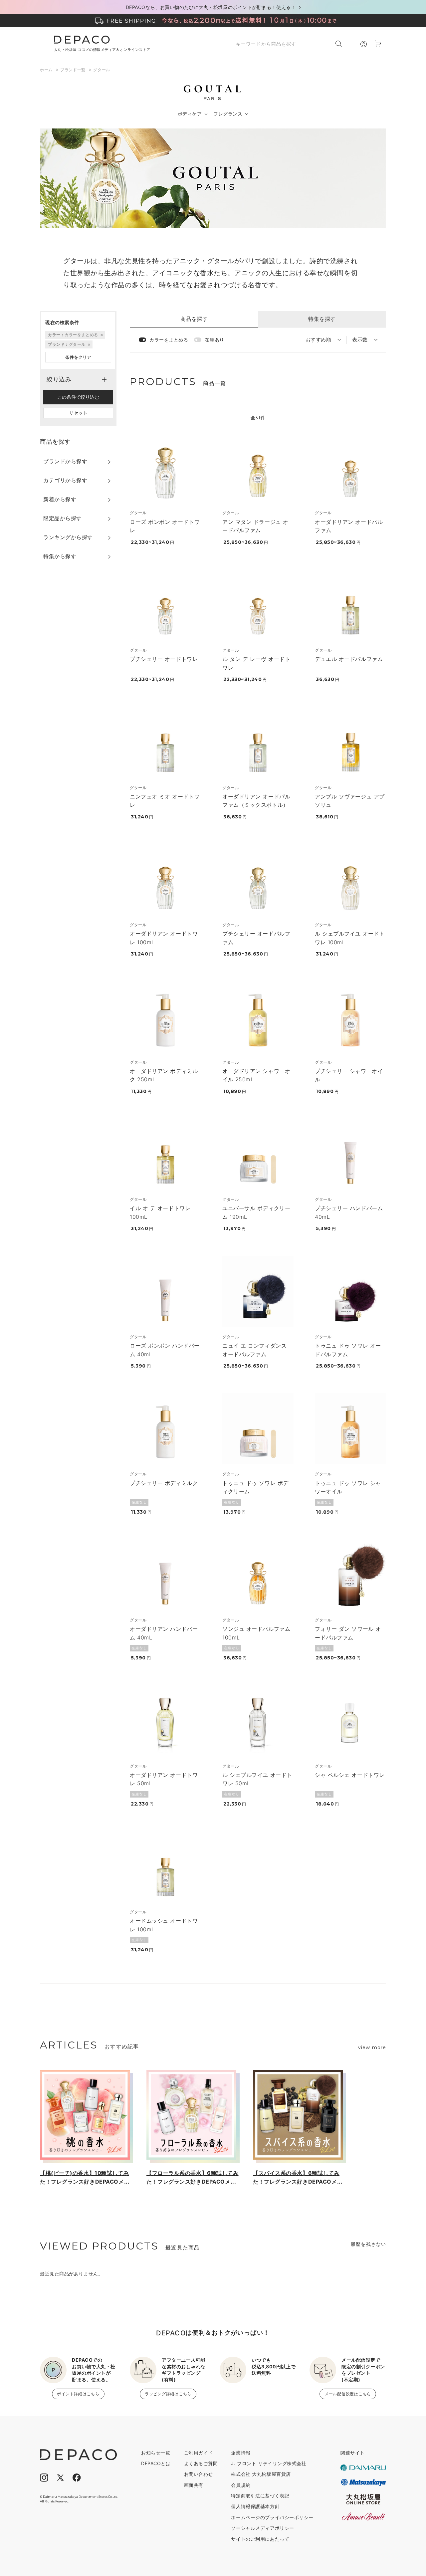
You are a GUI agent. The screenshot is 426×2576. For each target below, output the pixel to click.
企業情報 (241, 2453)
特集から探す (60, 556)
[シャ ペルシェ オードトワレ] (350, 1721)
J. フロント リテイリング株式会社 (269, 2463)
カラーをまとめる (169, 340)
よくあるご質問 (201, 2463)
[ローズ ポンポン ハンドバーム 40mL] (165, 1291)
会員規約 (241, 2485)
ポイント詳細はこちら (78, 2394)
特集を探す (322, 319)
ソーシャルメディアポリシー (262, 2528)
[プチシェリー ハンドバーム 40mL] (350, 1154)
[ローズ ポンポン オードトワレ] (165, 467)
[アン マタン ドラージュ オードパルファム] (258, 467)
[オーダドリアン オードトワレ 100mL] (165, 879)
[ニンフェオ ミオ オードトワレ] (165, 742)
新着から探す (60, 499)
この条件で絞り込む (78, 397)
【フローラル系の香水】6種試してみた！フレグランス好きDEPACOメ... (193, 2177)
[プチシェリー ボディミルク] (165, 1428)
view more (372, 2047)
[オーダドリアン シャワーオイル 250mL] (258, 1017)
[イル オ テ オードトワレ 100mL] (165, 1154)
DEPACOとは (156, 2463)
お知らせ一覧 (156, 2453)
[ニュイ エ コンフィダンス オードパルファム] (258, 1291)
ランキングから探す (68, 537)
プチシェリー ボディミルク (164, 1483)
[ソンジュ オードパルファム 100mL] (258, 1575)
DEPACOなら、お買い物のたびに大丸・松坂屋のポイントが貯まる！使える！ (211, 7)
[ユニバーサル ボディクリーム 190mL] (258, 1154)
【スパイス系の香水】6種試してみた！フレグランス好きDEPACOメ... (298, 2177)
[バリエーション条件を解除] (101, 335)
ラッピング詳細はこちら (168, 2394)
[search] (341, 44)
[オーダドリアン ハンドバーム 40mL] (165, 1575)
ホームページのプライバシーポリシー (272, 2517)
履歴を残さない (368, 2244)
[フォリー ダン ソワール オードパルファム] (350, 1575)
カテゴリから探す (65, 480)
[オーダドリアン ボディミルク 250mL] (165, 1017)
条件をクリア (78, 357)
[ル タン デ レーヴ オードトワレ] (258, 605)
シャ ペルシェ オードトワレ (350, 1775)
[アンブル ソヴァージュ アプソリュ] (350, 742)
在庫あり (214, 340)
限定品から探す (63, 518)
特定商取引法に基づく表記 (260, 2496)
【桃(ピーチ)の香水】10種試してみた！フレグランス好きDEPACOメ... (85, 2177)
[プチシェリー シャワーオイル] (350, 1017)
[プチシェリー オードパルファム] (258, 879)
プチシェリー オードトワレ (164, 659)
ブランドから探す (65, 461)
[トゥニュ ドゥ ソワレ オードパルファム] (350, 1291)
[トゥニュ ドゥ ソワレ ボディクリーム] (258, 1428)
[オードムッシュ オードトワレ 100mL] (165, 1866)
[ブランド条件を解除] (89, 344)
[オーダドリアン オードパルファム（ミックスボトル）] (258, 742)
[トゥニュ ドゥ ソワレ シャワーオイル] (350, 1428)
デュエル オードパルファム (349, 659)
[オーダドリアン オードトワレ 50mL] (165, 1721)
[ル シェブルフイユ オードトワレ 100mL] (350, 879)
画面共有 (194, 2485)
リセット (78, 413)
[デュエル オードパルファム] (350, 605)
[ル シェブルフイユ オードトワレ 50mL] (258, 1721)
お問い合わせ (199, 2474)
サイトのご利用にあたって (260, 2539)
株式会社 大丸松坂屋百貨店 (261, 2474)
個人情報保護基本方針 (255, 2506)
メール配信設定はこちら (348, 2394)
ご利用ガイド (199, 2453)
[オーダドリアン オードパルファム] (350, 467)
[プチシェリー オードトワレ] (165, 605)
